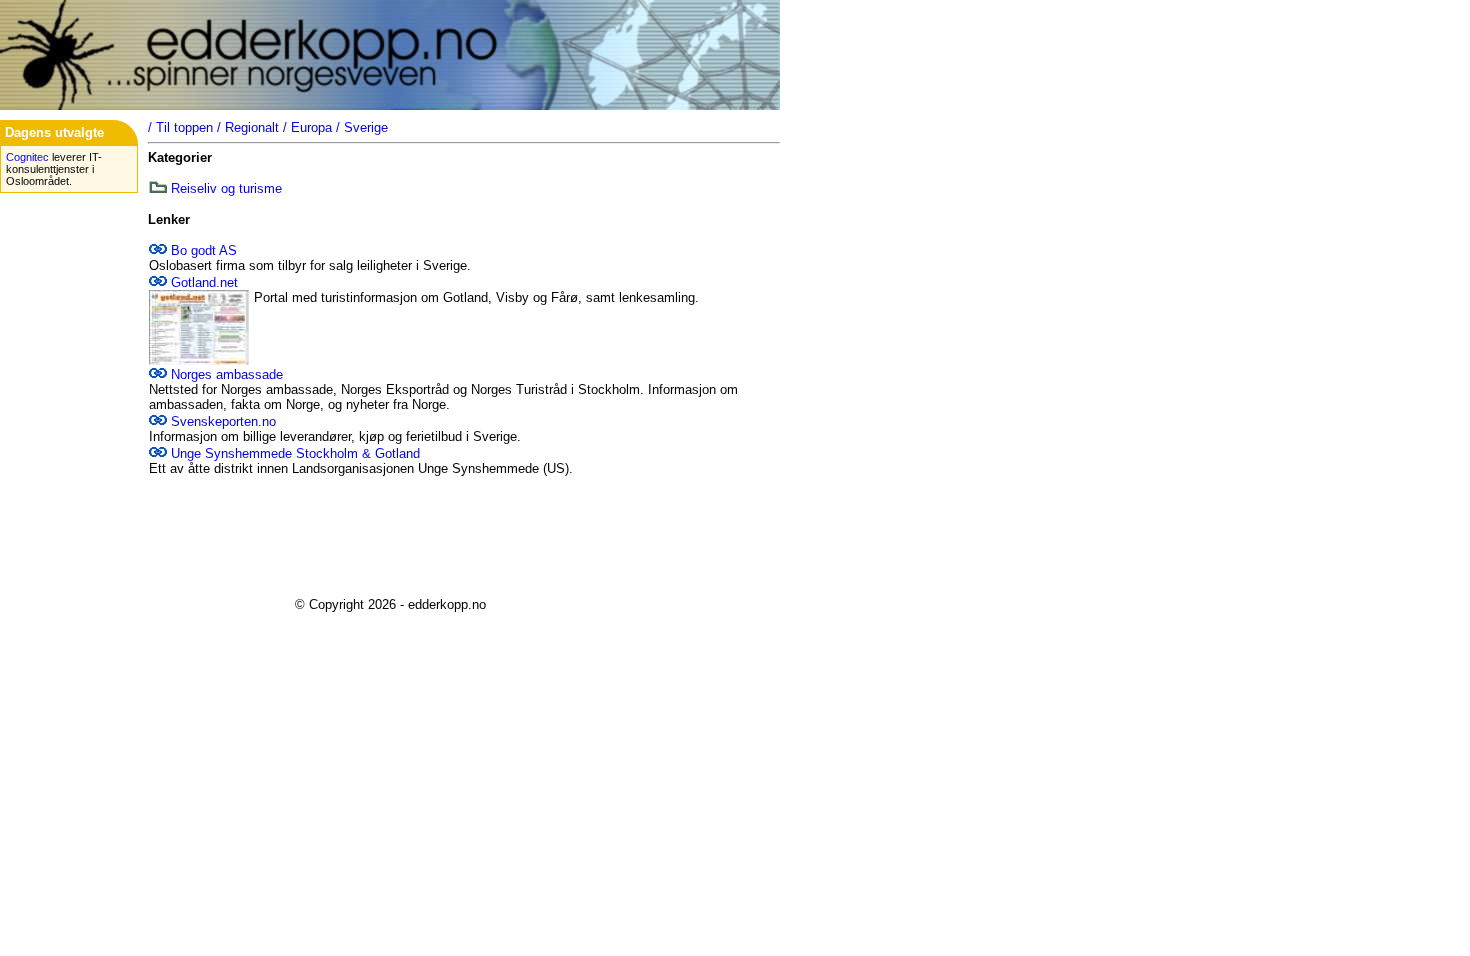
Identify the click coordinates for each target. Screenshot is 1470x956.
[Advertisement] (390, 537)
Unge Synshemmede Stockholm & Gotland (295, 453)
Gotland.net (204, 282)
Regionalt (252, 127)
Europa (311, 127)
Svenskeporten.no (223, 421)
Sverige (366, 127)
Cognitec (27, 157)
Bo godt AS (204, 250)
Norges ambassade (227, 374)
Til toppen (184, 127)
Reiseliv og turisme (226, 188)
